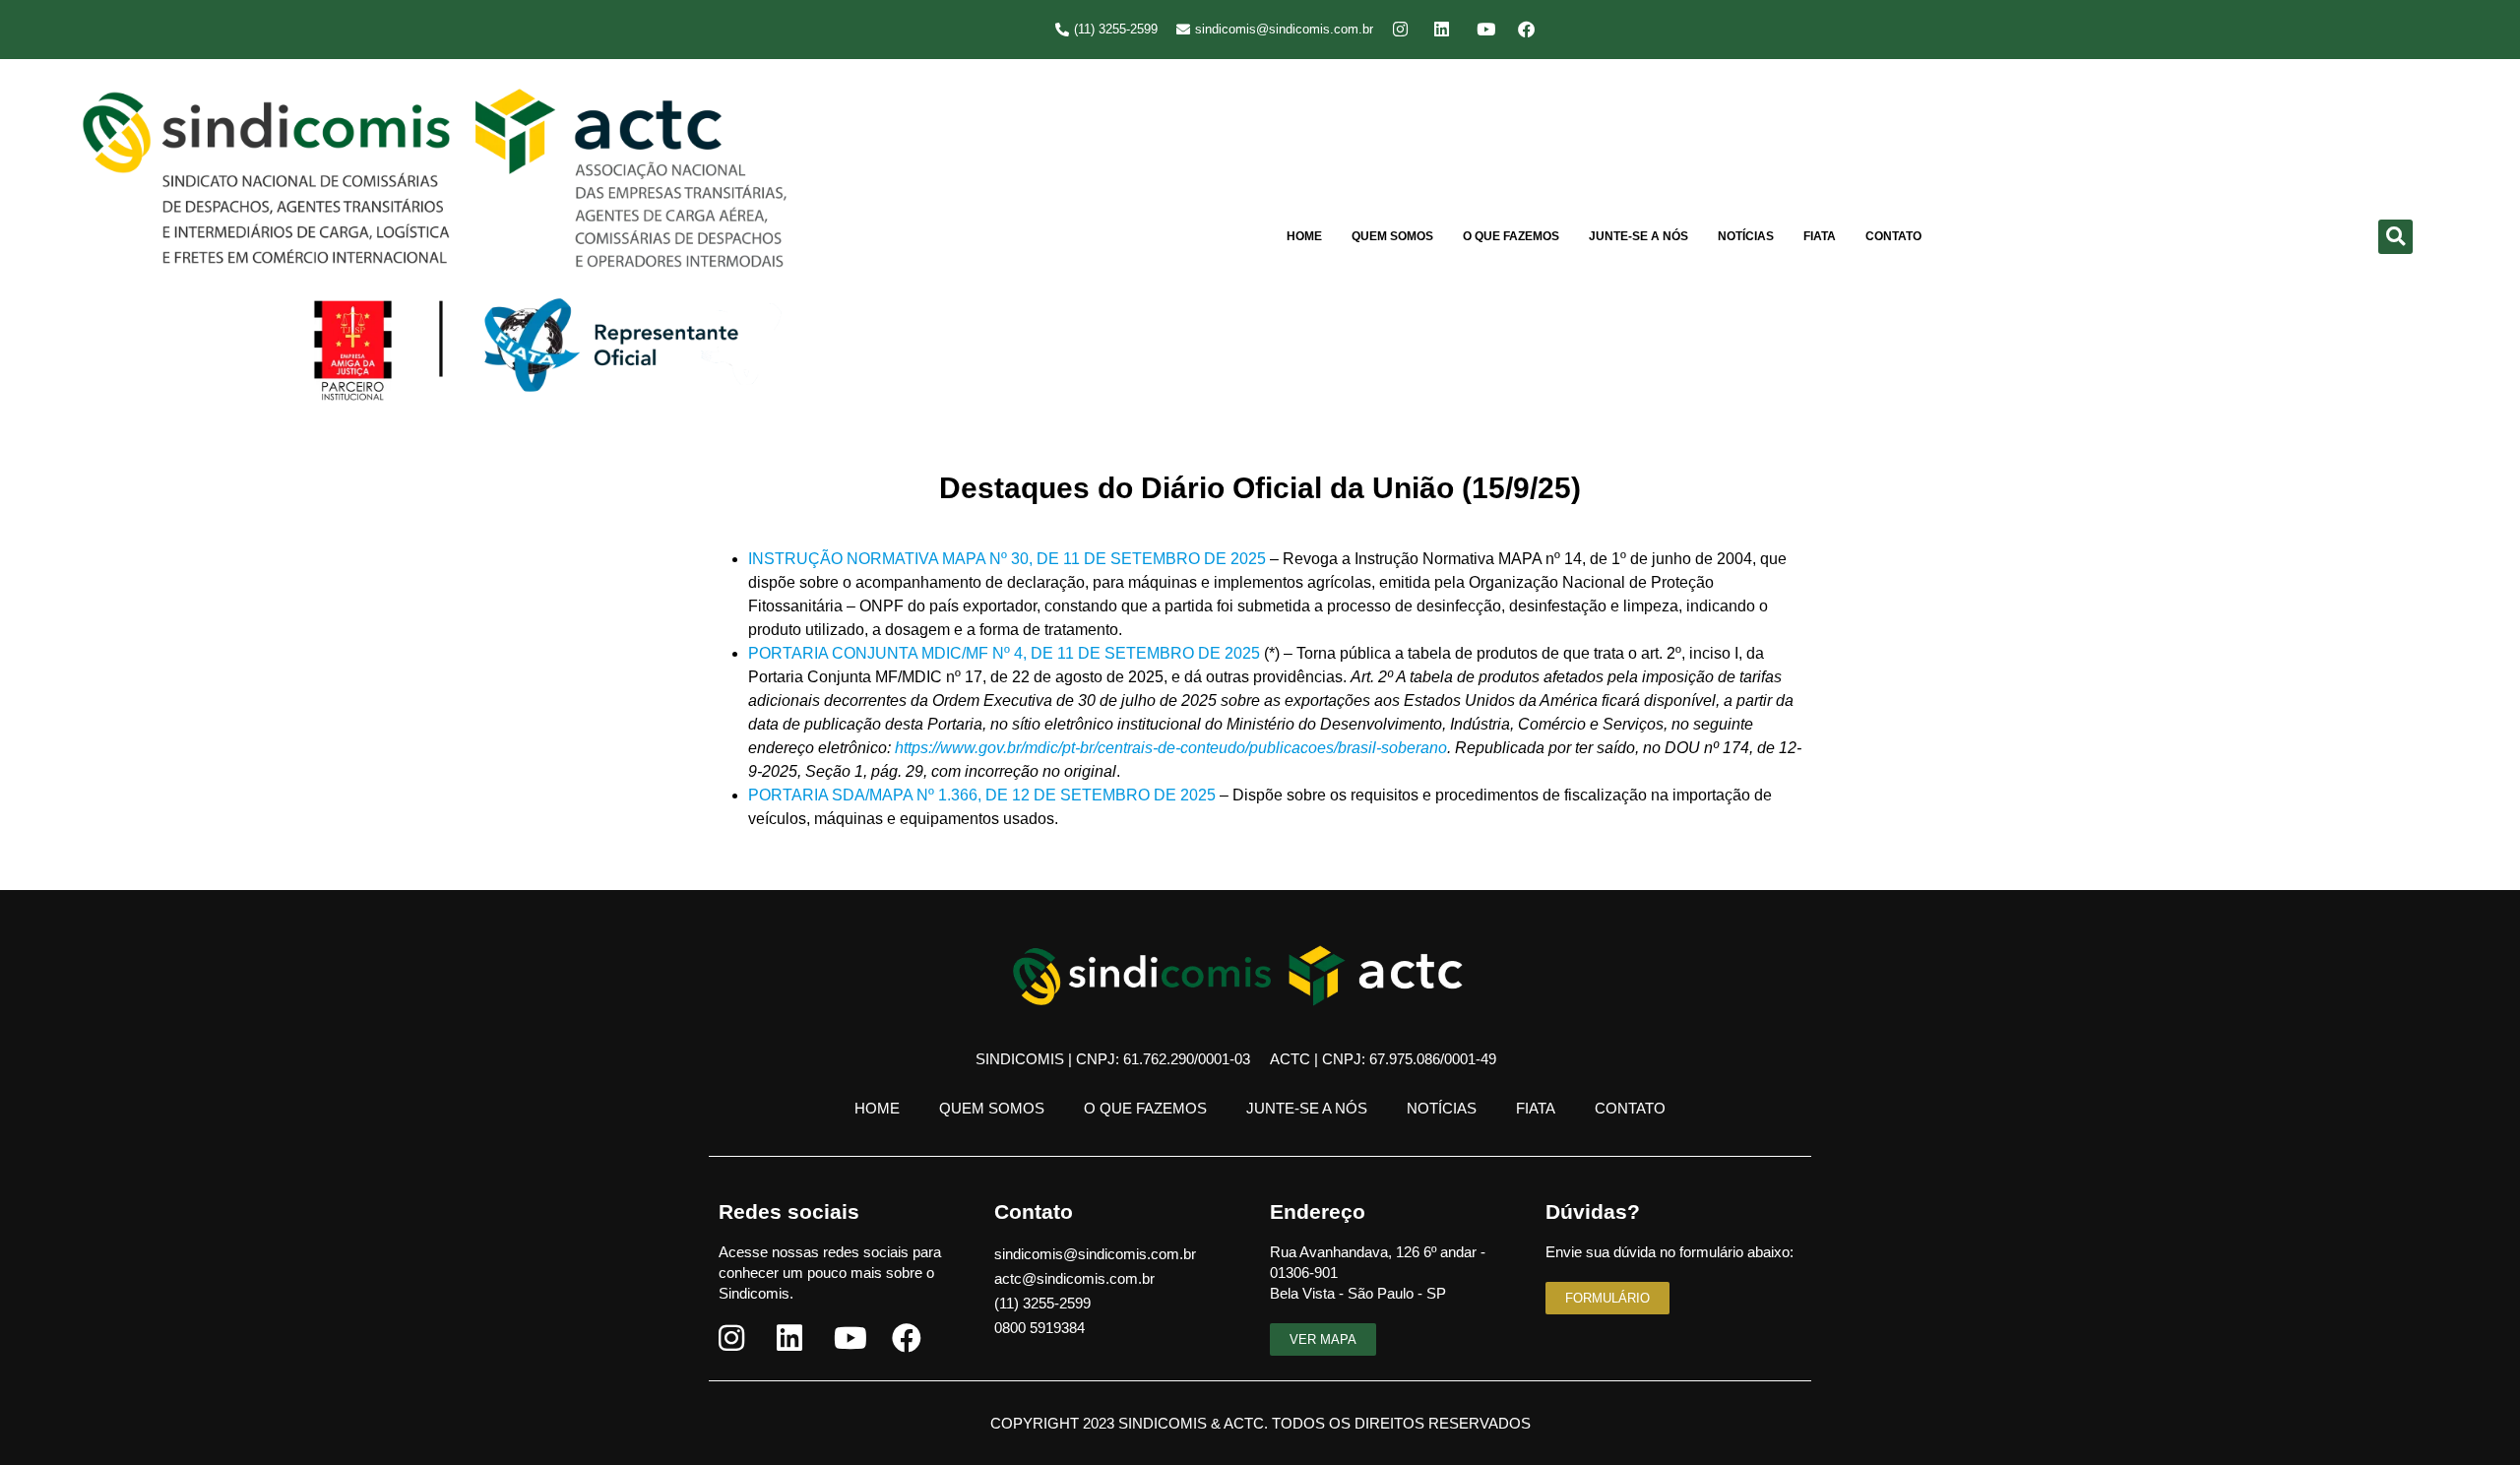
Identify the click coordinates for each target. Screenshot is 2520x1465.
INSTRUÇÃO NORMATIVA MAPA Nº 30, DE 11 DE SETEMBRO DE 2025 (1007, 559)
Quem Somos (1392, 236)
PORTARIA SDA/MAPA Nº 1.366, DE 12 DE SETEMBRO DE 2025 (982, 795)
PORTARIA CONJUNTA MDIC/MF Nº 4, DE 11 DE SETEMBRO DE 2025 (1004, 653)
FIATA (1820, 236)
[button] (2395, 237)
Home (1304, 236)
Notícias (1746, 236)
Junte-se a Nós (1638, 236)
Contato (1893, 236)
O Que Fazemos (1511, 236)
